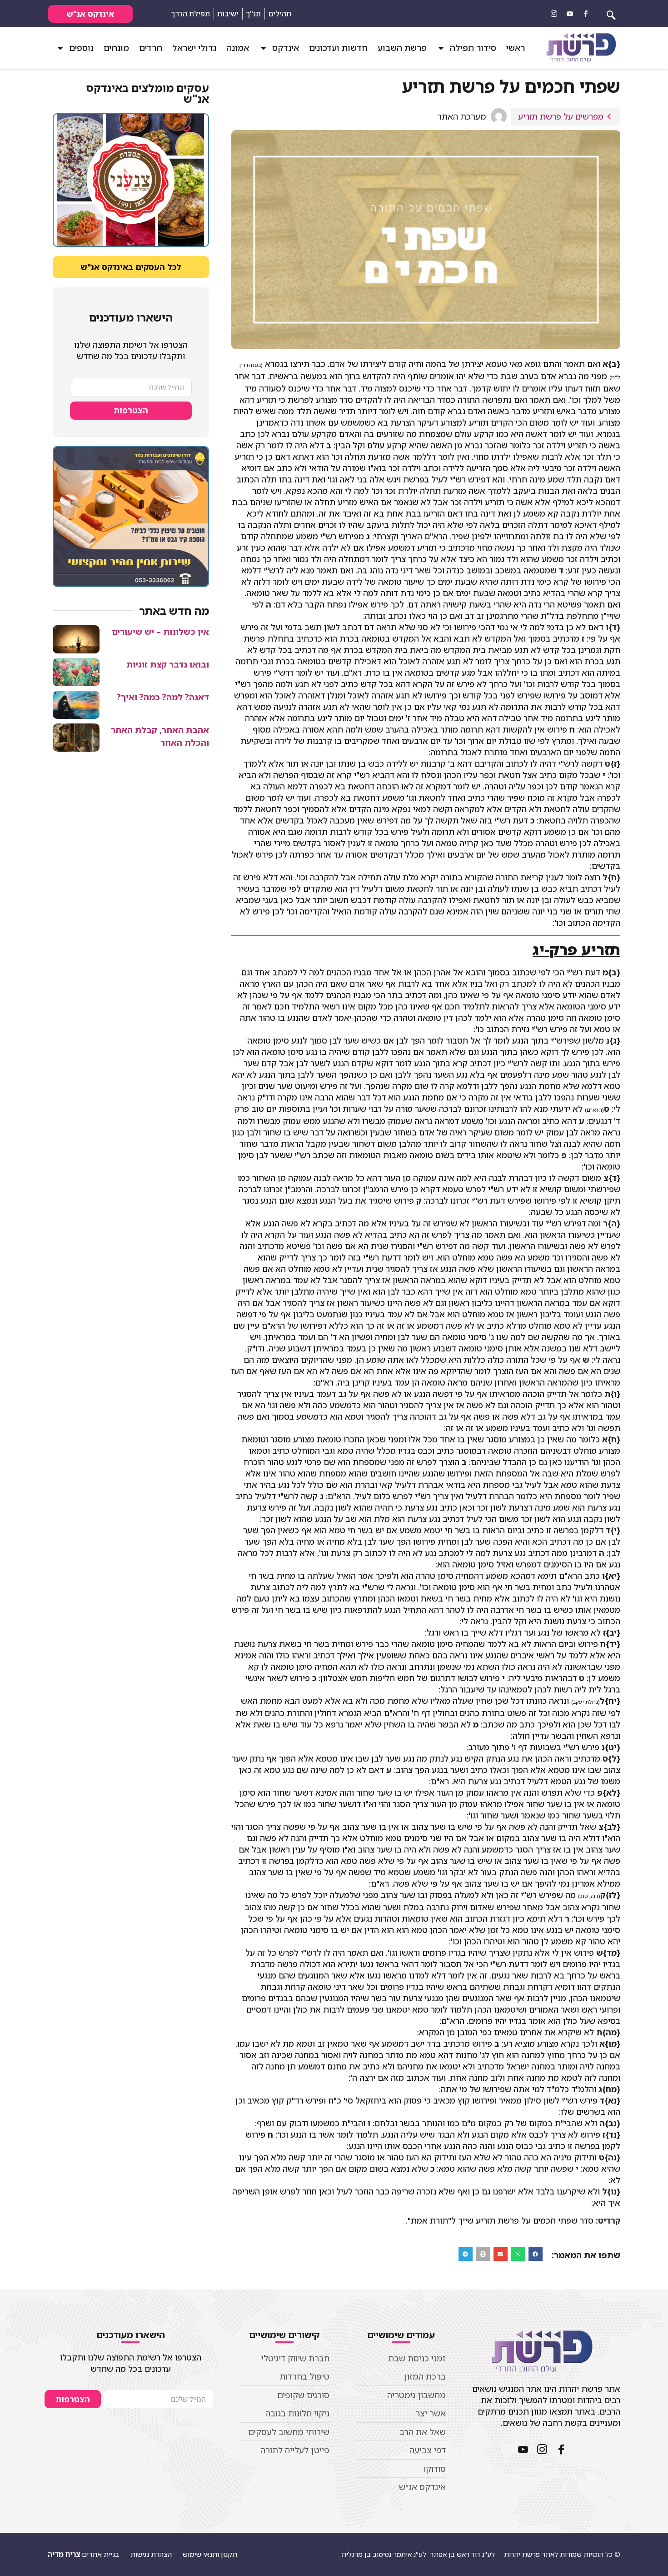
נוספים (81, 48)
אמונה (238, 48)
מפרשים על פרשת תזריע (561, 116)
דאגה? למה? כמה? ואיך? (163, 697)
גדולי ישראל (194, 48)
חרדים (151, 48)
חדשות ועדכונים (338, 48)
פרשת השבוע (402, 48)
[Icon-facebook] (586, 14)
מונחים (116, 48)
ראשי (516, 48)
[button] (536, 2254)
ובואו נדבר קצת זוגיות (168, 664)
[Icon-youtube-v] (570, 14)
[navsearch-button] (611, 14)
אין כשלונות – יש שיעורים (160, 632)
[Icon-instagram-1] (554, 14)
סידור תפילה (473, 48)
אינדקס (286, 48)
